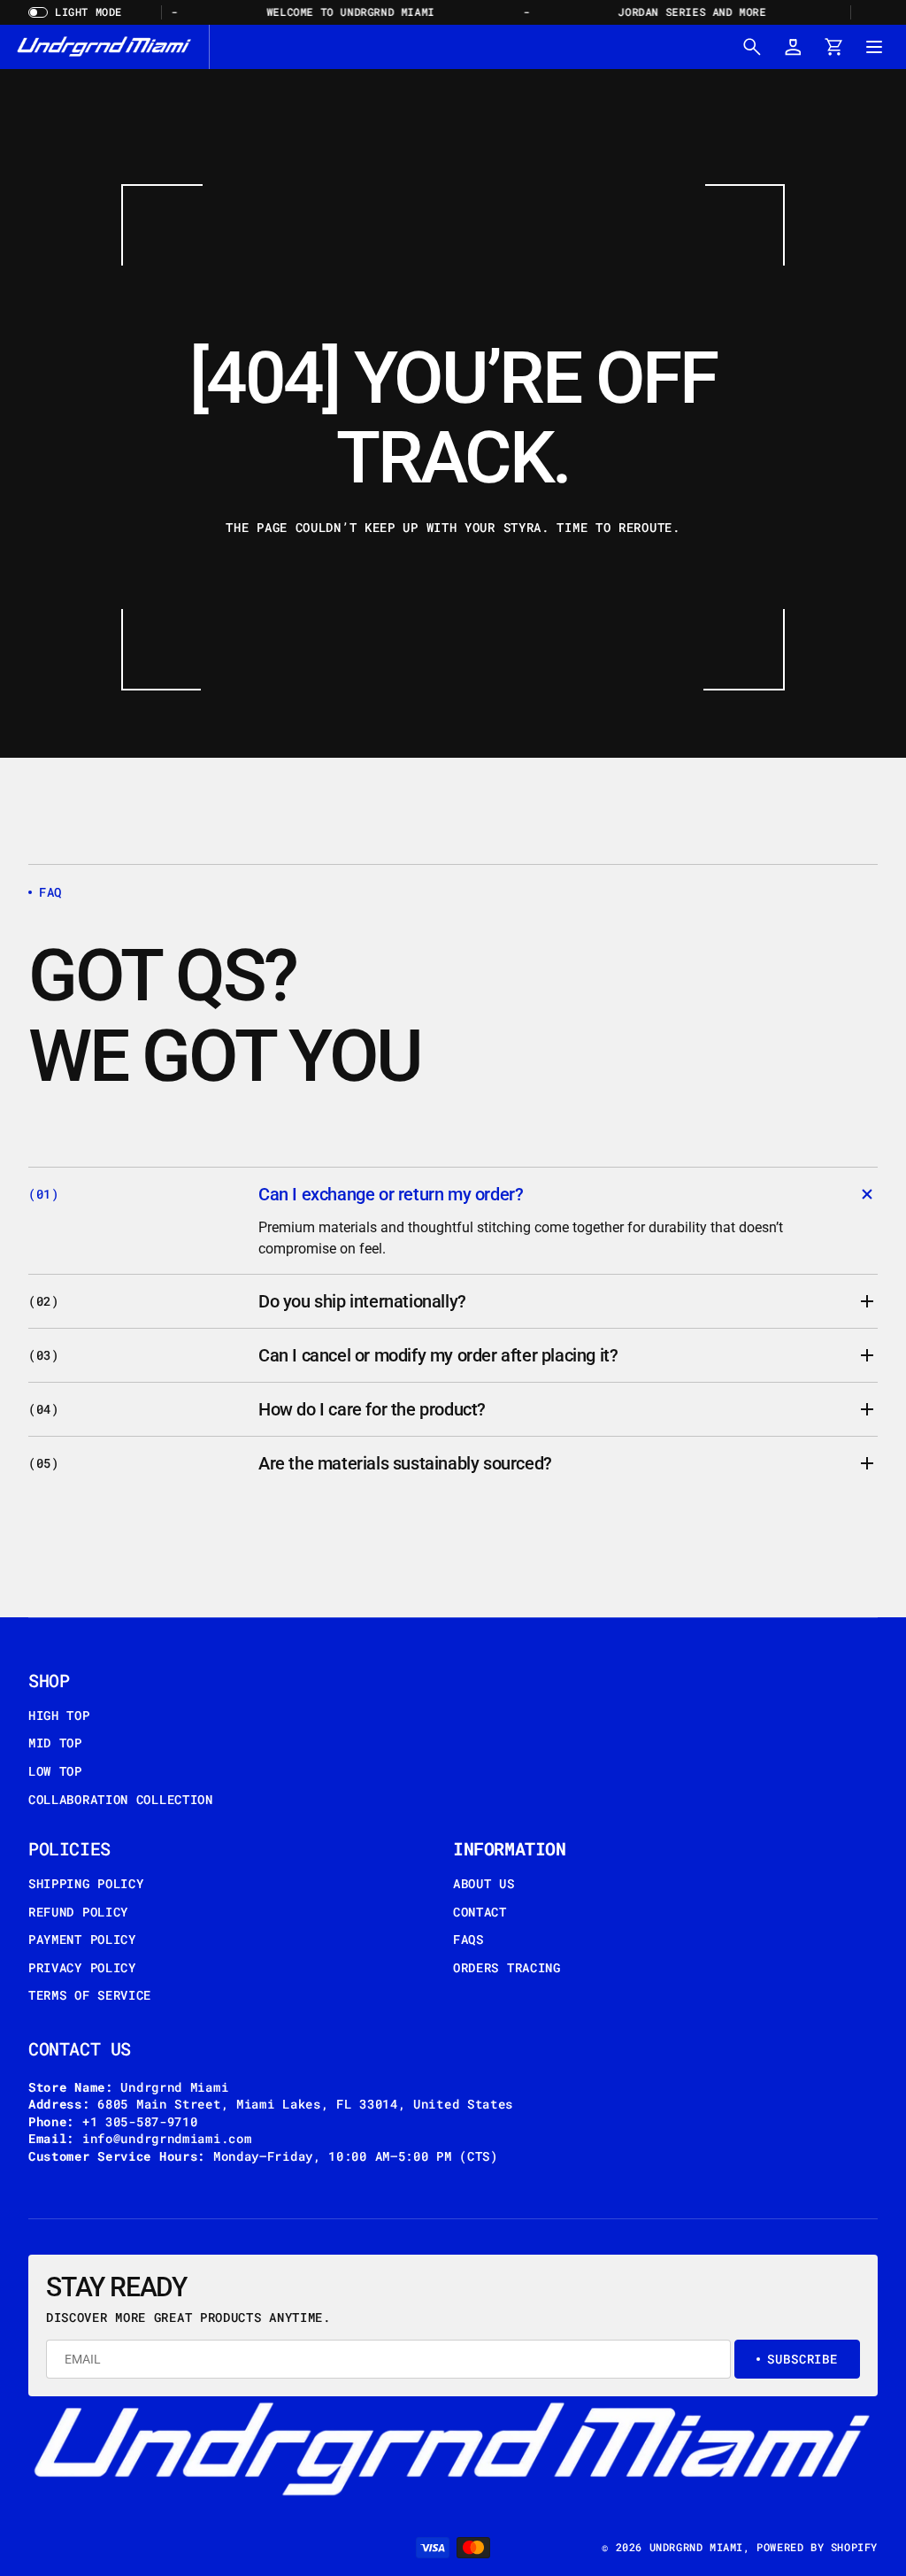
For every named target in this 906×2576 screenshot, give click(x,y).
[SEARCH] (752, 47)
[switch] (81, 12)
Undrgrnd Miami (696, 2547)
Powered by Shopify (817, 2547)
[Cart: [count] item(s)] (833, 47)
